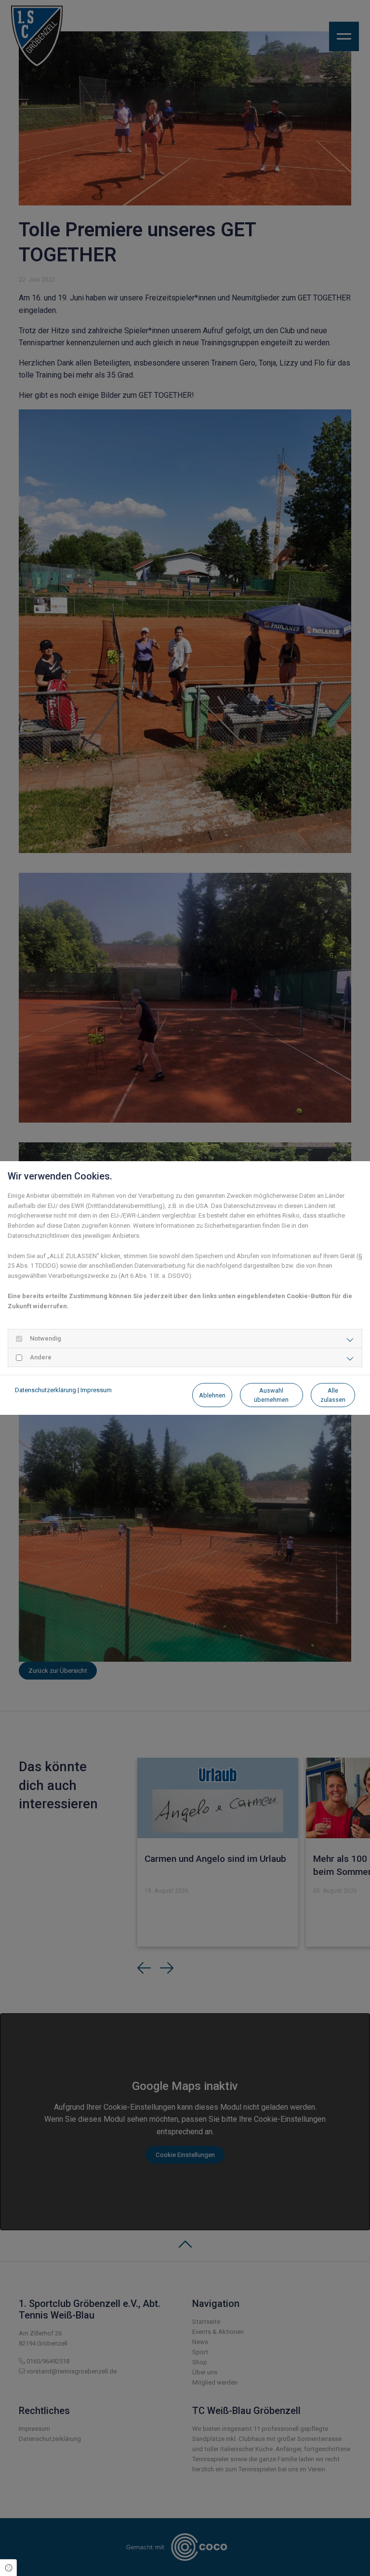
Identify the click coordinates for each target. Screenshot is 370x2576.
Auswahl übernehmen (271, 1395)
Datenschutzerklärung (46, 1390)
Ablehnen (212, 1395)
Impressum (96, 1390)
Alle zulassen (333, 1395)
